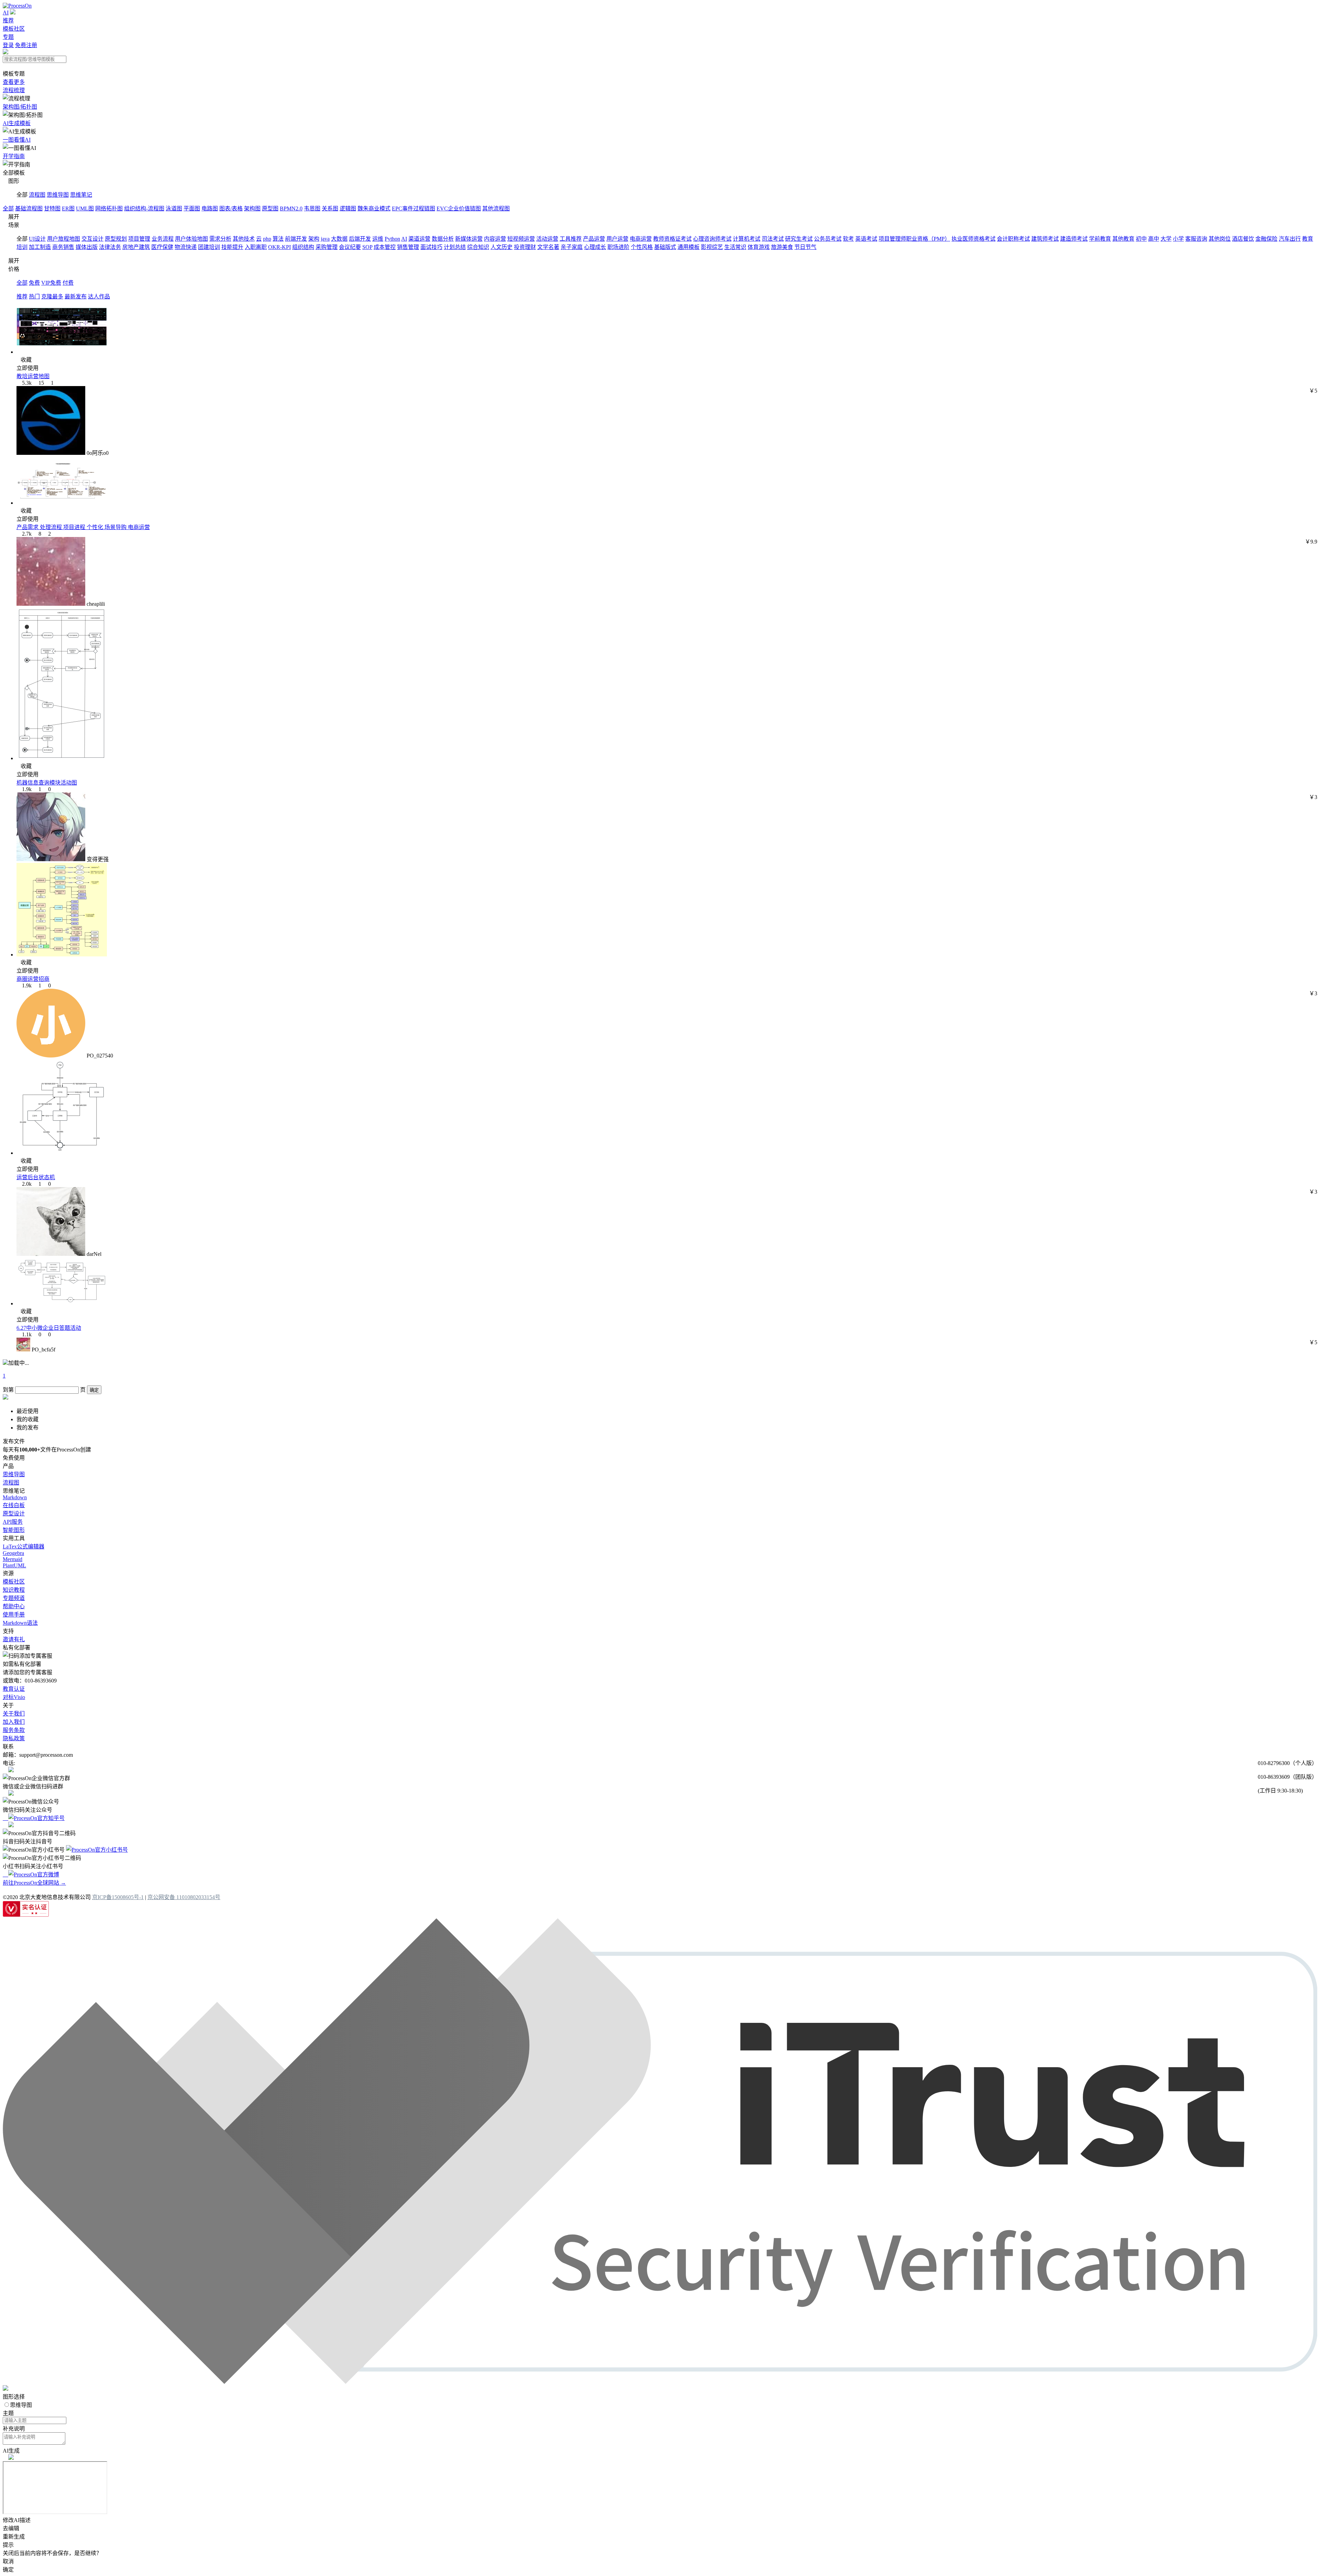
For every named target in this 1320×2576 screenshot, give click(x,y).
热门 (34, 297)
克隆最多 (52, 297)
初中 (1141, 239)
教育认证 (14, 1689)
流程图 (37, 195)
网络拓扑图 (109, 209)
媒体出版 (87, 247)
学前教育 (1100, 239)
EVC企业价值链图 (459, 209)
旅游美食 (782, 247)
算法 (278, 239)
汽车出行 (1290, 239)
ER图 (68, 209)
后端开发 (360, 239)
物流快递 (186, 247)
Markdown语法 (20, 1623)
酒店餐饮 (1243, 239)
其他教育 (1123, 239)
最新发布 (76, 297)
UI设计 (37, 239)
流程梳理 (14, 90)
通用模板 (689, 247)
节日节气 (805, 247)
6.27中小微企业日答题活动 (49, 1328)
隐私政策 (14, 1738)
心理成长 (595, 247)
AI (6, 13)
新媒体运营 (469, 239)
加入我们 (14, 1722)
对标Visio (14, 1697)
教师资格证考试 (672, 239)
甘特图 (52, 209)
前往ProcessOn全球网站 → (34, 1883)
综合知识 (478, 247)
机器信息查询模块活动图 (47, 783)
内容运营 (495, 239)
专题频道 (14, 1598)
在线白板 (14, 1505)
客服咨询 (1196, 239)
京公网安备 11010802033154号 (184, 1897)
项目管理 (139, 239)
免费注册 (26, 45)
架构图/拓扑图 (20, 107)
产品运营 (594, 239)
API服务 (13, 1522)
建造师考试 (1074, 239)
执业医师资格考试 (973, 239)
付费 (68, 283)
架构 (314, 239)
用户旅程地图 (64, 239)
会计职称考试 (1013, 239)
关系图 (330, 209)
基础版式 (665, 247)
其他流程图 (496, 209)
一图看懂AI (17, 140)
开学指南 (14, 156)
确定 (94, 1390)
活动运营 (547, 239)
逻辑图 (348, 209)
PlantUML (14, 1565)
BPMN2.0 (291, 209)
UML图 (85, 209)
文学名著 (548, 247)
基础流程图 (29, 209)
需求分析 (220, 239)
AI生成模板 (17, 123)
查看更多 (14, 82)
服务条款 (14, 1730)
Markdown (15, 1497)
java (325, 239)
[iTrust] (660, 2382)
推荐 (8, 20)
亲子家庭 (572, 247)
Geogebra (13, 1553)
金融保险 (1266, 239)
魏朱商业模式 (374, 209)
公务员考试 (828, 239)
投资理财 (525, 247)
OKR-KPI (279, 247)
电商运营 (641, 239)
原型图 (270, 209)
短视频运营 (521, 239)
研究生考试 (799, 239)
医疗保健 (162, 247)
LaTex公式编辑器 (24, 1547)
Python (392, 239)
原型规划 (116, 239)
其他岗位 (1220, 239)
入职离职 (256, 247)
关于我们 (14, 1714)
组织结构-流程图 (144, 209)
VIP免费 (51, 283)
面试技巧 (431, 247)
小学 (1178, 239)
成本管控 (385, 247)
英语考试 (866, 239)
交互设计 (92, 239)
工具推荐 (571, 239)
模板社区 (14, 29)
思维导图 (58, 195)
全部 (8, 209)
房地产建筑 (136, 247)
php (267, 239)
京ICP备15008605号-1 (118, 1897)
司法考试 (773, 239)
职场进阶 (618, 247)
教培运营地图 (33, 376)
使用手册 (14, 1615)
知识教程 (14, 1590)
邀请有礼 (14, 1639)
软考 (848, 239)
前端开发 (296, 239)
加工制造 (40, 247)
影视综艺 (712, 247)
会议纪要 (350, 247)
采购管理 (327, 247)
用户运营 (617, 239)
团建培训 (209, 247)
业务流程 (163, 239)
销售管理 (408, 247)
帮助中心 (14, 1606)
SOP (367, 247)
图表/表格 (231, 209)
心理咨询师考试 (712, 239)
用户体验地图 (191, 239)
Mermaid (13, 1559)
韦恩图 (312, 209)
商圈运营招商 (33, 979)
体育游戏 (759, 247)
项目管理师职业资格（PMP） (914, 239)
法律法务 (110, 247)
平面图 (192, 209)
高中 (1154, 239)
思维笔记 (81, 195)
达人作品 (99, 297)
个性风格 (642, 247)
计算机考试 (747, 239)
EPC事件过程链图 (414, 209)
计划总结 (455, 247)
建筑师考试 (1045, 239)
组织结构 (303, 247)
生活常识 (735, 247)
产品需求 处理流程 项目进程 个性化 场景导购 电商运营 (83, 527)
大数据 (339, 239)
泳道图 (174, 209)
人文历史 (502, 247)
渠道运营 (419, 239)
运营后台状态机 (36, 1177)
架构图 (252, 209)
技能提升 (232, 247)
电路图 (210, 209)
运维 (378, 239)
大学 (1166, 239)
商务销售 (63, 247)
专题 (8, 37)
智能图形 (14, 1530)
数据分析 (443, 239)
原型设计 (14, 1514)
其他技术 (244, 239)
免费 (34, 283)
